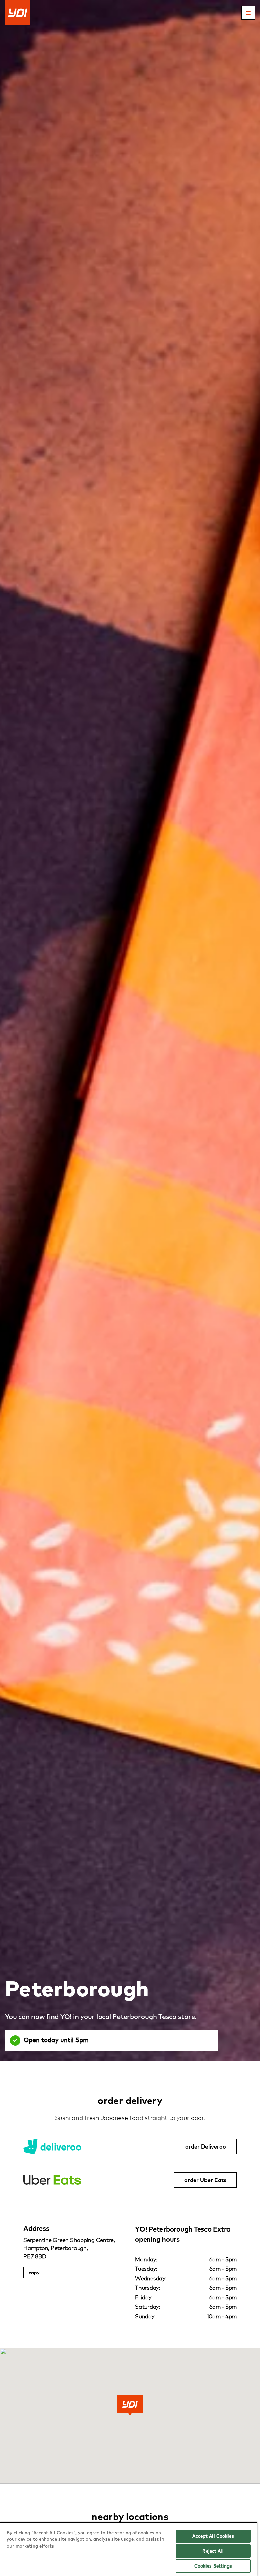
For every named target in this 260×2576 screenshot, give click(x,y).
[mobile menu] (248, 13)
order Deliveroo (206, 2146)
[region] (129, 2549)
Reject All (213, 2551)
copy (34, 2273)
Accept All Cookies (213, 2536)
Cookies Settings (213, 2566)
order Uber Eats (205, 2180)
